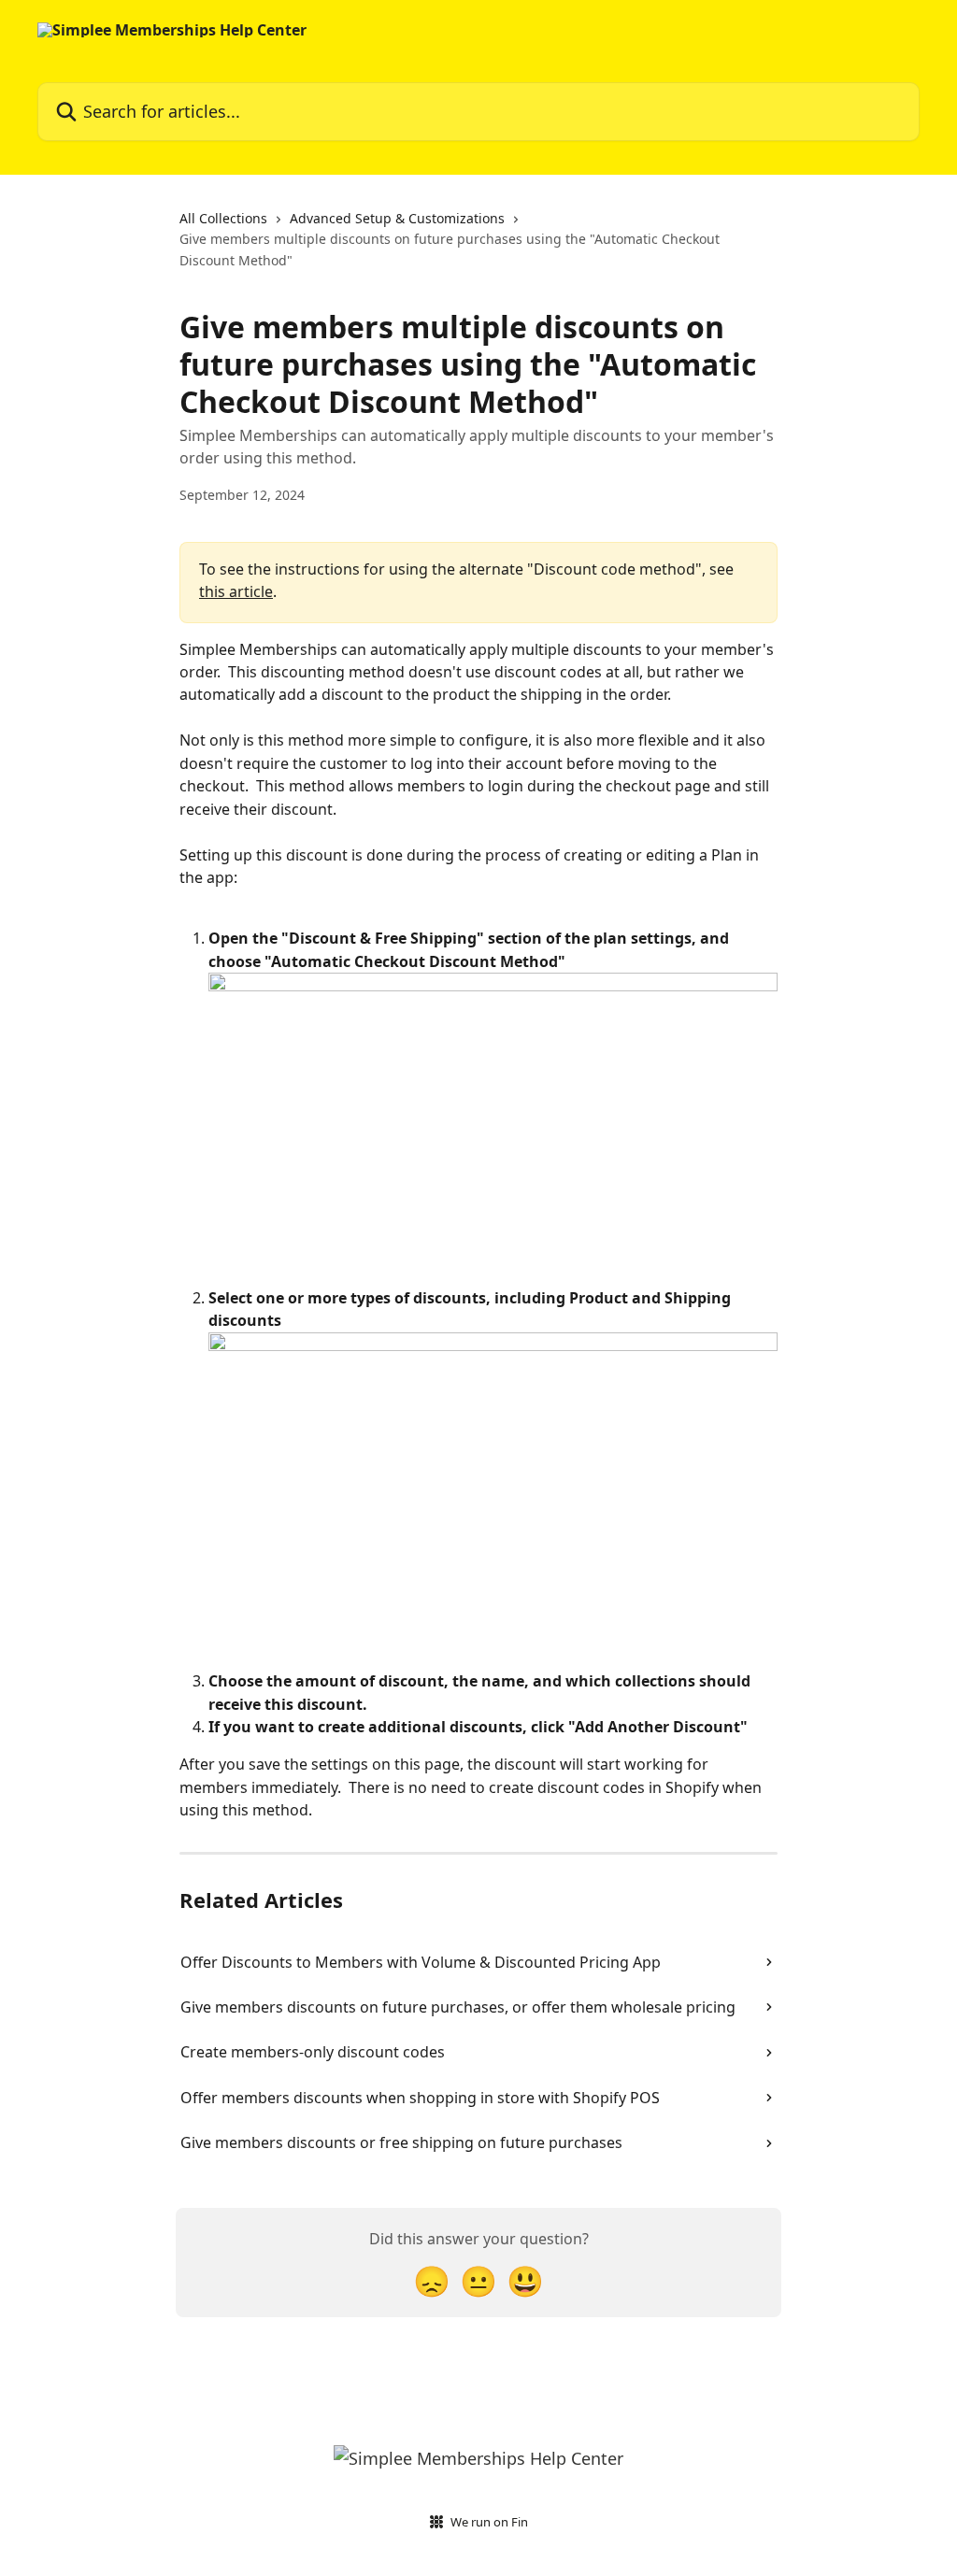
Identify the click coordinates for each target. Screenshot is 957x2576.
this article (236, 591)
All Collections (223, 218)
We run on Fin (489, 2522)
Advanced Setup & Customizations (397, 218)
